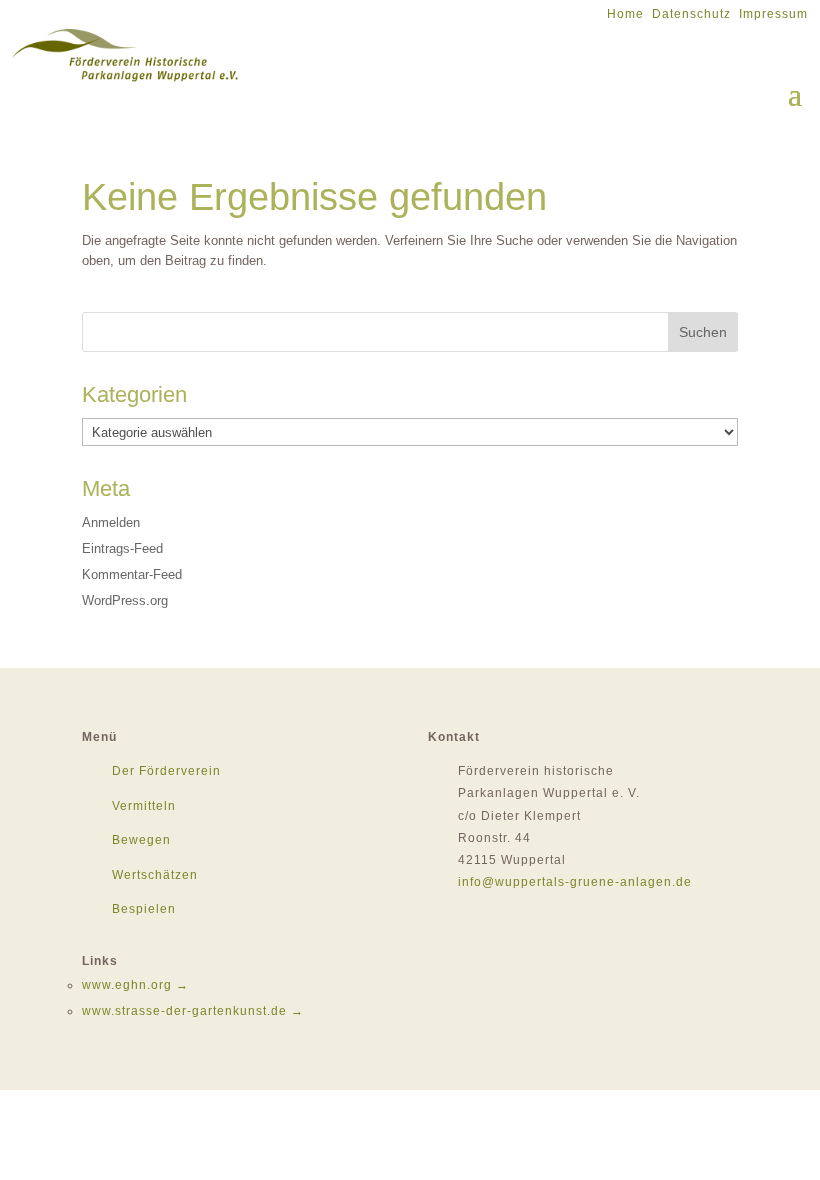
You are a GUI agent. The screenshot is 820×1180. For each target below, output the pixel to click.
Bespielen (144, 909)
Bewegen (141, 840)
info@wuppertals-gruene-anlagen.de (575, 882)
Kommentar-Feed (132, 574)
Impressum (773, 14)
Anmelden (111, 522)
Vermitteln (144, 806)
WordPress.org (125, 600)
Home (625, 14)
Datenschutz (691, 14)
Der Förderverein (166, 771)
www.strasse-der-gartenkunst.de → (193, 1011)
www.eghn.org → (135, 985)
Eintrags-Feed (122, 548)
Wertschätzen (155, 875)
